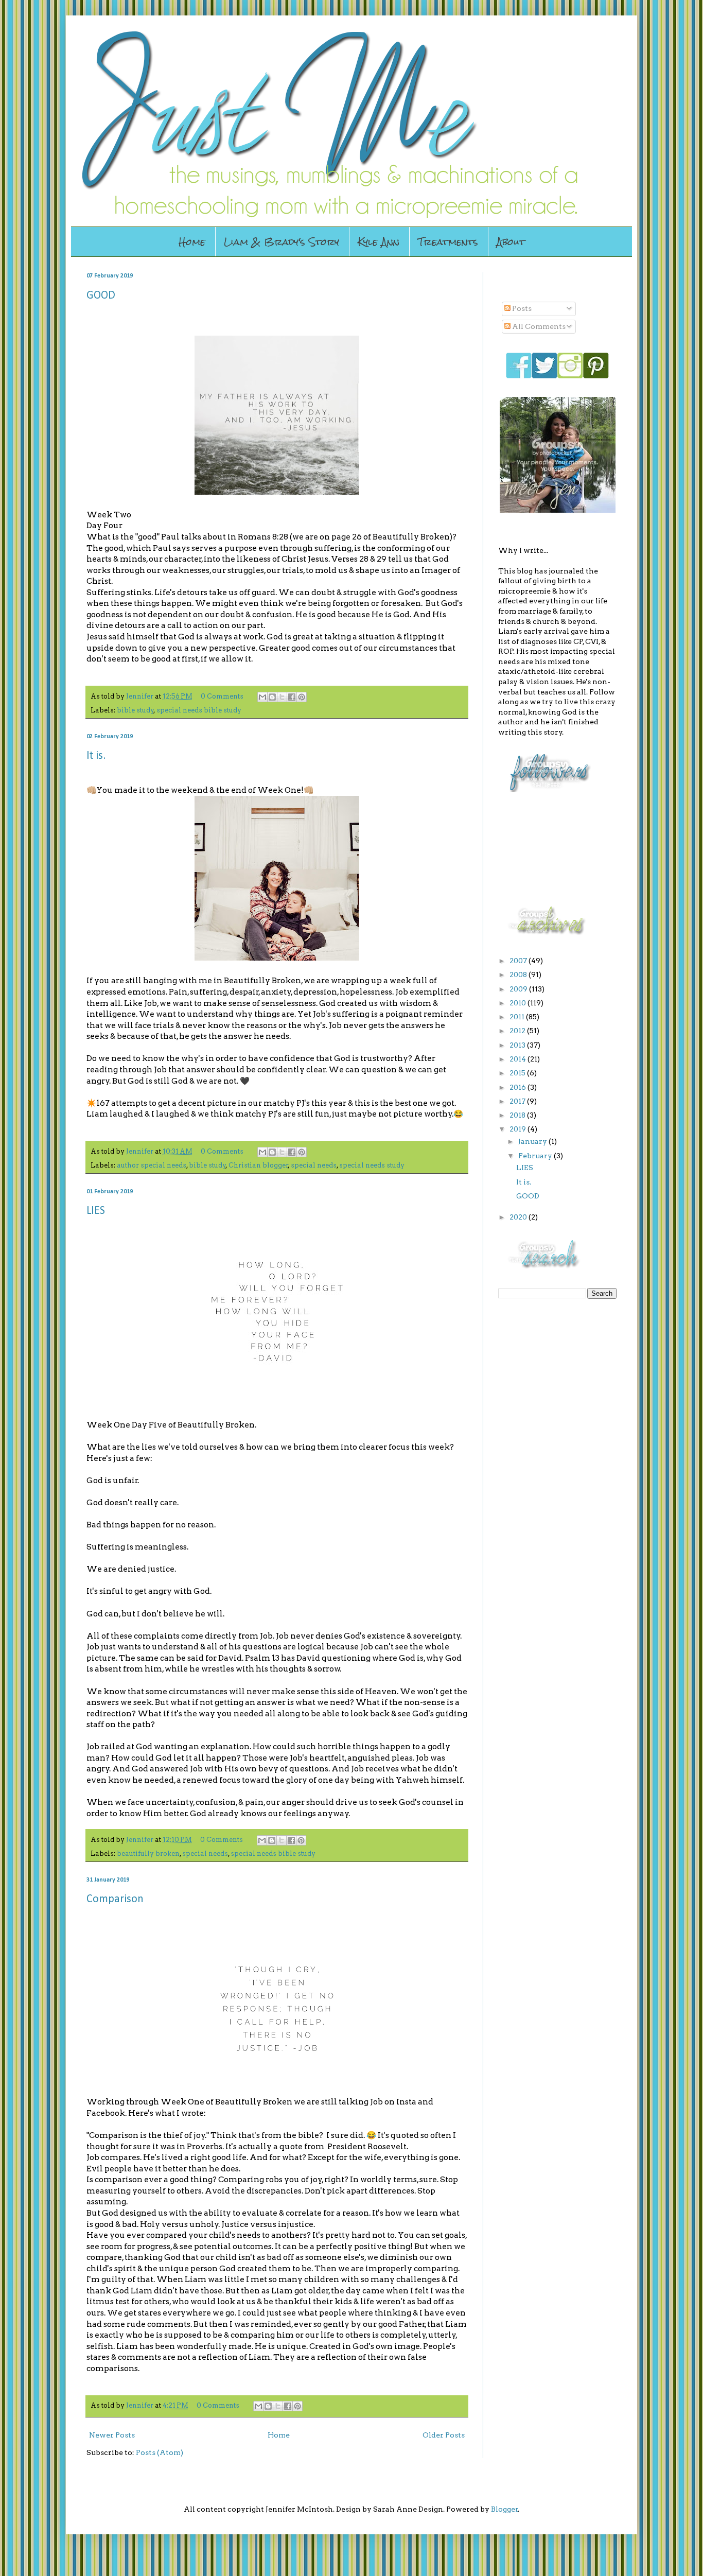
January (533, 1141)
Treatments (448, 242)
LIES (96, 1211)
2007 (519, 961)
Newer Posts (112, 2435)
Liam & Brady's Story (282, 242)
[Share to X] (282, 697)
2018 (518, 1115)
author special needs (152, 1165)
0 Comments (222, 696)
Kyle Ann (379, 242)
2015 (518, 1073)
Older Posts (444, 2435)
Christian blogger (258, 1165)
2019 (519, 1129)
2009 (519, 989)
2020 (519, 1217)
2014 (519, 1059)
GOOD (101, 296)
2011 (518, 1017)
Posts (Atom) (160, 2452)
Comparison (115, 1899)
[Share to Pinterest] (302, 697)
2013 (518, 1045)
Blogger (505, 2509)
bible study (135, 710)
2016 (519, 1087)
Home (192, 242)
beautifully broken (148, 1853)
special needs (314, 1165)
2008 (519, 974)
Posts (521, 308)
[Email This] (262, 697)
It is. (96, 756)
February (536, 1156)
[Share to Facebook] (292, 697)
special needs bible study (199, 710)
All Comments (538, 326)
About (511, 242)
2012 (518, 1031)
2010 (519, 1003)
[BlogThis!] (272, 697)
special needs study (372, 1165)
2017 (518, 1101)
